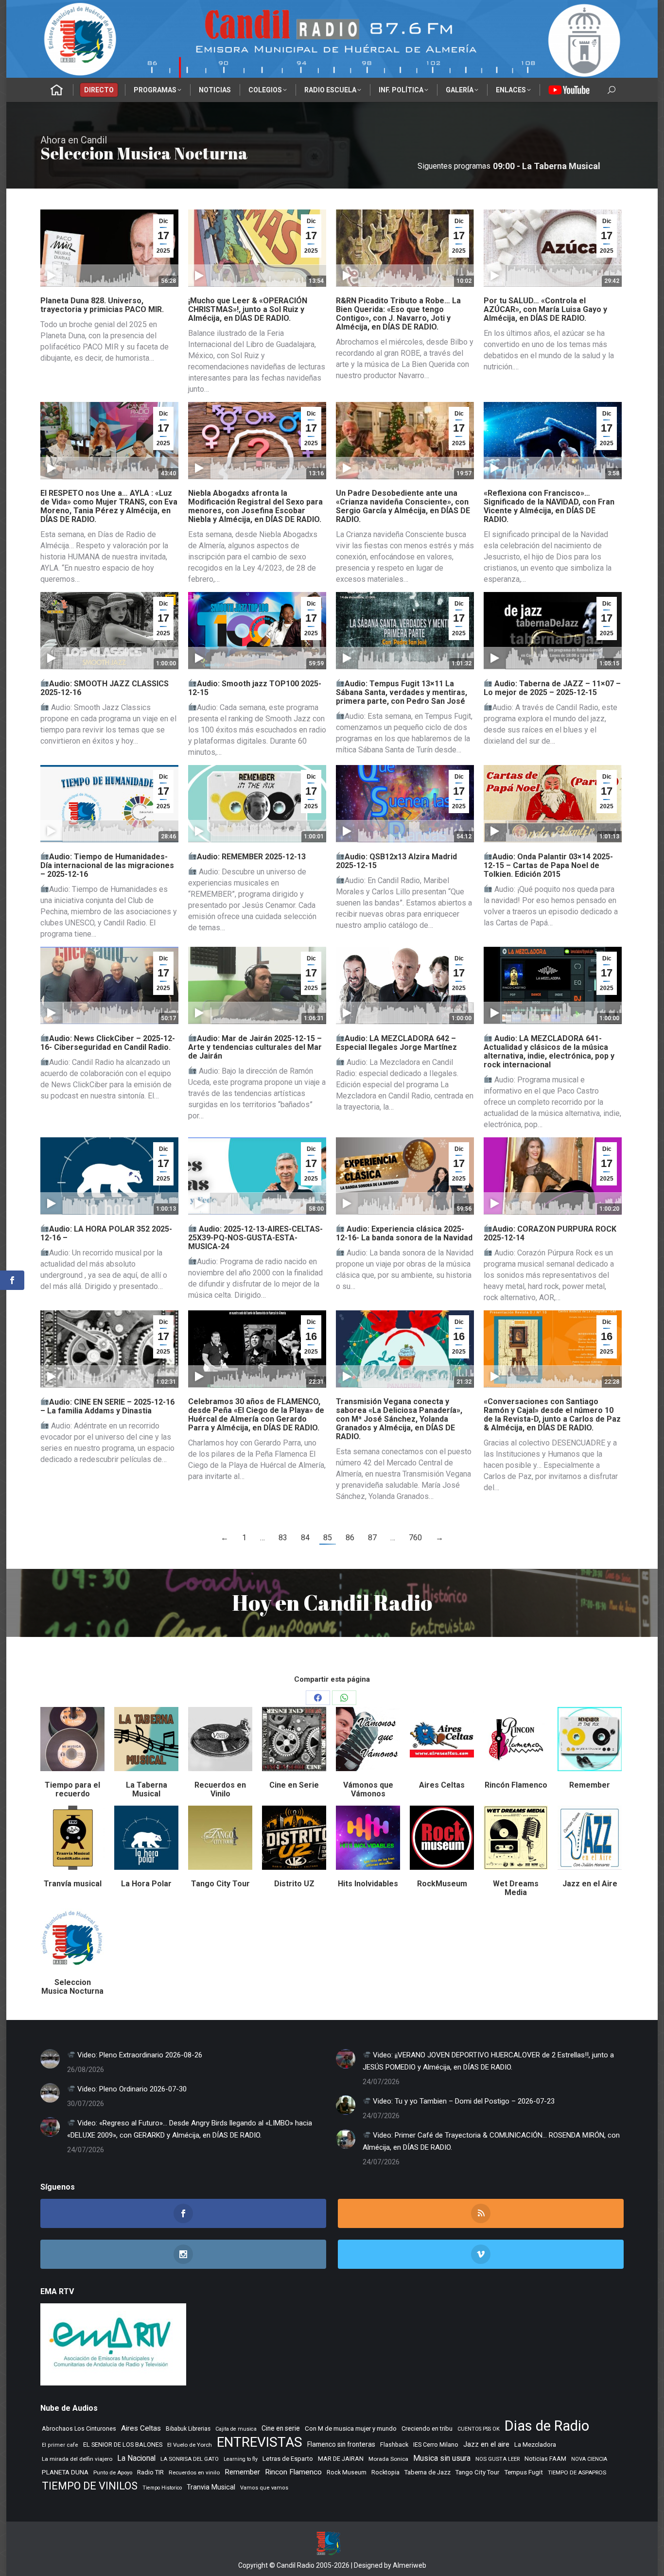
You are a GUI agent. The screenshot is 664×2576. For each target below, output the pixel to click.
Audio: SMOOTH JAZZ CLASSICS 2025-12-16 (105, 688)
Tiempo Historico (162, 2488)
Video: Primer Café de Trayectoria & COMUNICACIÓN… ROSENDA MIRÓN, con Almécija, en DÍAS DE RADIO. (491, 2141)
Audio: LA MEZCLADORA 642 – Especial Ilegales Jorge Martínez (396, 1043)
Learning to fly (241, 2459)
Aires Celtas (442, 1785)
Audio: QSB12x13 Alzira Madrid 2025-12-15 (396, 861)
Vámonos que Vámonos (368, 1789)
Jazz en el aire (486, 2444)
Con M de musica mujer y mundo (351, 2428)
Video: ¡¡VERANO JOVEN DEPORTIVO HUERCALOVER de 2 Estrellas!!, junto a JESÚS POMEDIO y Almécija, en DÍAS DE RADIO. (488, 2061)
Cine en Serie (294, 1785)
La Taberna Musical (147, 1789)
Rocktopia (385, 2472)
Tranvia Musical (211, 2487)
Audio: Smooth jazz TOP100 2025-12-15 (255, 688)
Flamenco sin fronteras (341, 2444)
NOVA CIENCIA (589, 2459)
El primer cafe (60, 2445)
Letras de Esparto (288, 2459)
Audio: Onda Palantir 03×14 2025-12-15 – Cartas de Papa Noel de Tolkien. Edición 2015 (548, 865)
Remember (590, 1785)
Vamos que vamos (264, 2488)
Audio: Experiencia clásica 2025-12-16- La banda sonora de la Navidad (404, 1233)
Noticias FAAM (545, 2459)
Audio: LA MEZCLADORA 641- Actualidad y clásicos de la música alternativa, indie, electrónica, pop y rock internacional (549, 1052)
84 (305, 1538)
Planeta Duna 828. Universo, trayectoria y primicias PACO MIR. (102, 305)
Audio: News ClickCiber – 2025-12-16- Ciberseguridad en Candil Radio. (108, 1043)
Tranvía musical (73, 1884)
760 (415, 1538)
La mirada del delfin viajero (77, 2459)
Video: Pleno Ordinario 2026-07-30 (131, 2089)
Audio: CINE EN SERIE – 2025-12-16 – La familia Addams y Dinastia (107, 1406)
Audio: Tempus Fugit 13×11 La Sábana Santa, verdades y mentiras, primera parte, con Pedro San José (402, 692)
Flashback (394, 2445)
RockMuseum (442, 1884)
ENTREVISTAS (260, 2442)
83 (283, 1538)
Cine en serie (281, 2428)
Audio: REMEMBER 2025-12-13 (251, 857)
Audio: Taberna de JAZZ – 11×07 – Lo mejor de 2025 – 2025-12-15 (552, 688)
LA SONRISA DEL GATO (190, 2459)
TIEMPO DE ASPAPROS (577, 2472)
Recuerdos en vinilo (194, 2472)
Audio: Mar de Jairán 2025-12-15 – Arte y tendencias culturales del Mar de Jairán (255, 1047)
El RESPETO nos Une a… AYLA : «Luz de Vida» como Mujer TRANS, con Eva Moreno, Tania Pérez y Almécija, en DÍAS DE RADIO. (109, 506)
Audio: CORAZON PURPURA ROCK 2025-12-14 (550, 1233)
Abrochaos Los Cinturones (79, 2429)
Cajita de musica (236, 2429)
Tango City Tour (220, 1884)
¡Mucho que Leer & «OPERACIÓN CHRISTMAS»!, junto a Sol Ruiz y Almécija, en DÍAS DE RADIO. (248, 309)
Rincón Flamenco (516, 1785)
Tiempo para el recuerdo (72, 1789)
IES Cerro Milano (436, 2445)
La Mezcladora (535, 2445)
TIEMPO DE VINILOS (90, 2486)
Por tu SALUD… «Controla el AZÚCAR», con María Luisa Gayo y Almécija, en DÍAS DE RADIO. (545, 309)
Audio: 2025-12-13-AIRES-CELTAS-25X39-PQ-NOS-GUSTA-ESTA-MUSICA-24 (255, 1238)
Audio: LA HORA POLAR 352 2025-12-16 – (106, 1233)
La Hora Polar (146, 1884)
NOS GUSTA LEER (498, 2459)
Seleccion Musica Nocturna (72, 1987)
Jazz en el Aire (590, 1884)
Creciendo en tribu (427, 2428)
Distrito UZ (294, 1884)
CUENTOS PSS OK (479, 2429)
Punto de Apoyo (113, 2472)
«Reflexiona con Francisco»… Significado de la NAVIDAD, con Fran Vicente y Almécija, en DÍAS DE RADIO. (549, 506)
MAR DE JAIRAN (341, 2459)
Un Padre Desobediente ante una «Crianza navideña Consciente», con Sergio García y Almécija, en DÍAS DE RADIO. (403, 506)
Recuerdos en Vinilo (220, 1789)
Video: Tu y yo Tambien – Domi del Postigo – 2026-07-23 (463, 2101)
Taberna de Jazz (428, 2472)
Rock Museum (347, 2472)
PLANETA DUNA (65, 2472)
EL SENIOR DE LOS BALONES (123, 2445)
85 (328, 1538)
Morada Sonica (388, 2459)
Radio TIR (150, 2472)
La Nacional (136, 2458)
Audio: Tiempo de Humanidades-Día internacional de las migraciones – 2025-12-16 (107, 865)
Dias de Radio (547, 2426)
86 (350, 1538)
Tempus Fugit (524, 2472)
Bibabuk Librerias (188, 2429)
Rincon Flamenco (293, 2472)
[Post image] (50, 2059)
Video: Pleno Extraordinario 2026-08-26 (139, 2055)
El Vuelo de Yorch (190, 2445)
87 (372, 1538)
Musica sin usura (442, 2458)
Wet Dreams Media (516, 1888)
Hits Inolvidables (368, 1884)
